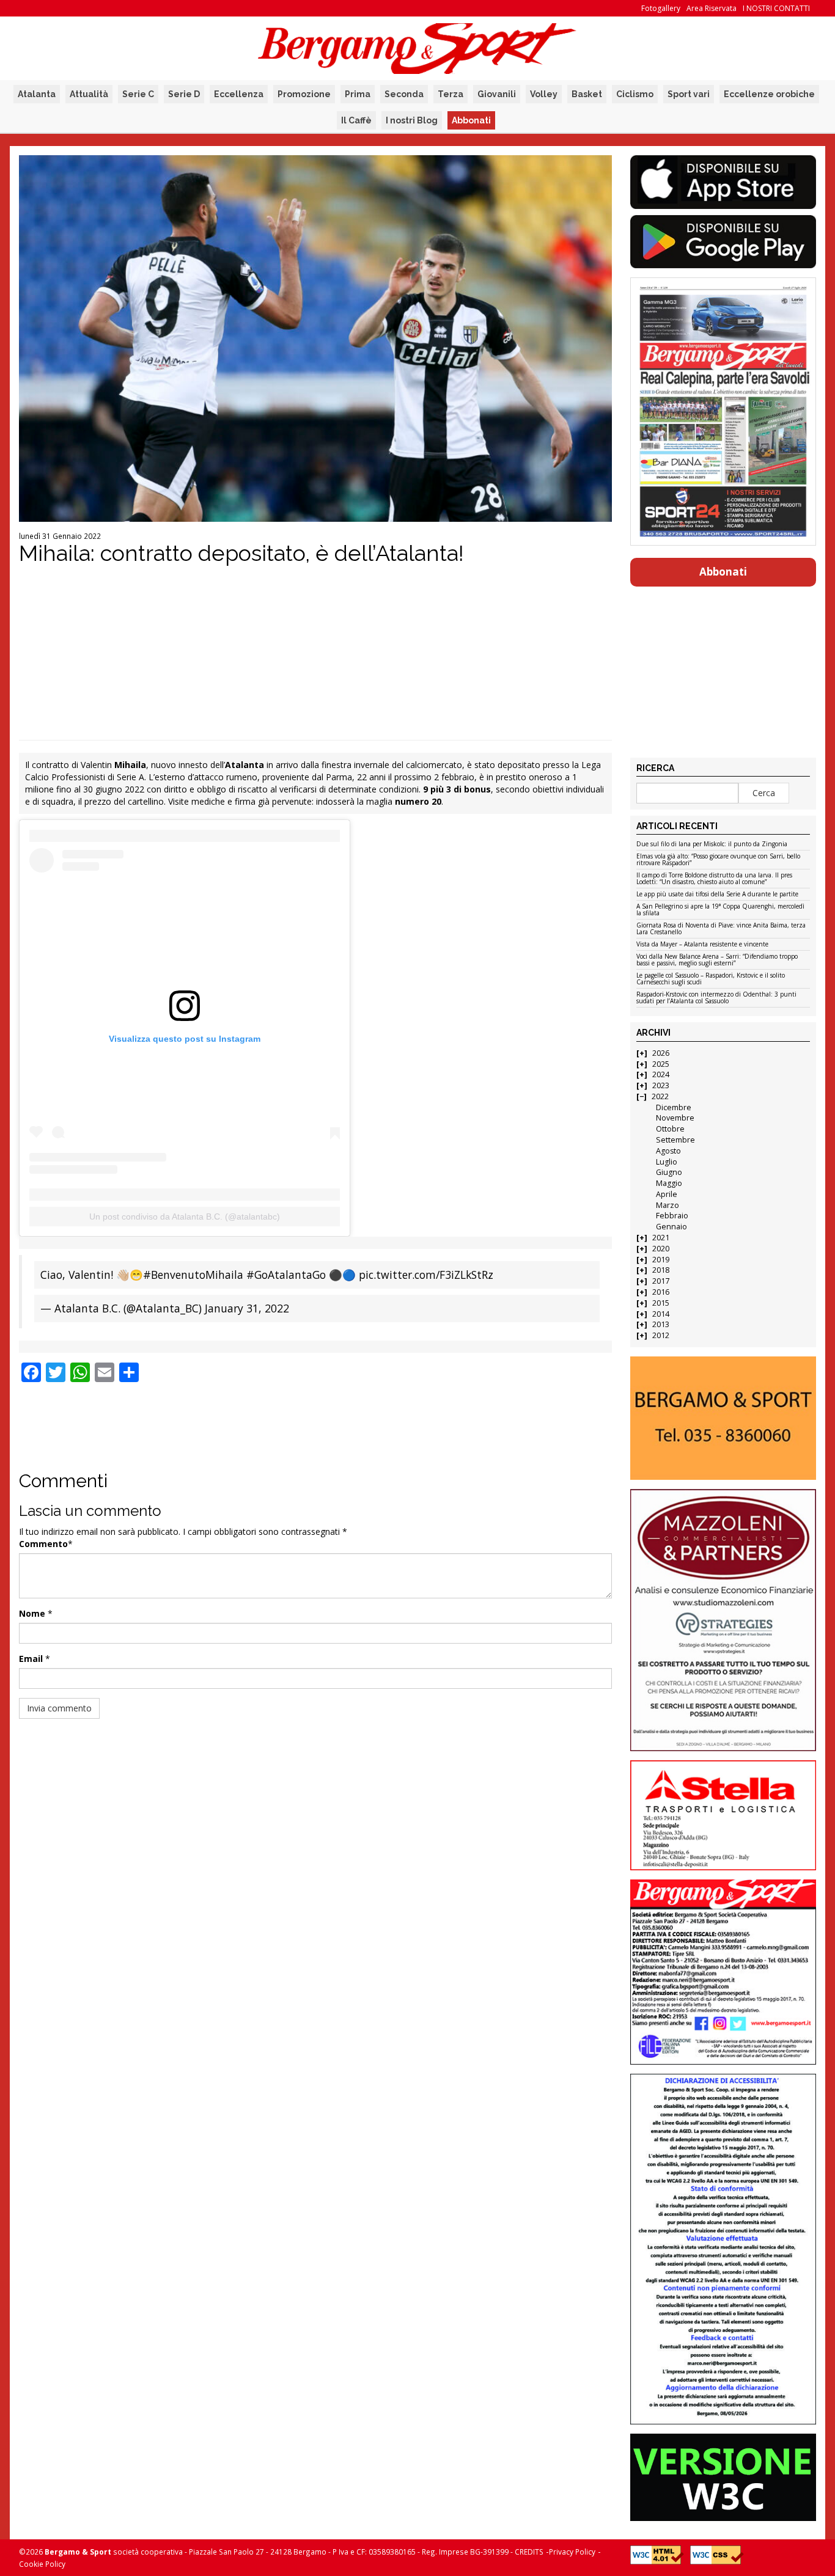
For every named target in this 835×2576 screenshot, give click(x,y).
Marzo (668, 1205)
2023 (661, 1085)
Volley (544, 94)
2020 (661, 1249)
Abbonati (471, 120)
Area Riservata (712, 8)
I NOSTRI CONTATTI (776, 8)
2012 (661, 1335)
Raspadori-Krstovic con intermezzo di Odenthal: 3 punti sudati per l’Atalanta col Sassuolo (716, 998)
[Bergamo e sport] (723, 1418)
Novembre (675, 1118)
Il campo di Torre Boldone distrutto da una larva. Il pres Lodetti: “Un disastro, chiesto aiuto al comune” (714, 879)
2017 (661, 1281)
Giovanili (497, 94)
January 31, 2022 (247, 1308)
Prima (358, 94)
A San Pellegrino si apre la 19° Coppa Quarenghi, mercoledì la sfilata (720, 910)
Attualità (89, 94)
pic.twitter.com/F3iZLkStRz (426, 1275)
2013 (661, 1324)
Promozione (304, 94)
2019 (661, 1260)
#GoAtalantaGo (286, 1275)
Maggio (669, 1183)
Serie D (184, 94)
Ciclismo (635, 94)
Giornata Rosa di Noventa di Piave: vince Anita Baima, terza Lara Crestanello (721, 929)
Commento (43, 1544)
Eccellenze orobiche (769, 94)
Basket (587, 94)
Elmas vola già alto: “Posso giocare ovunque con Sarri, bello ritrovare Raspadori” (718, 860)
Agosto (668, 1151)
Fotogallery (661, 8)
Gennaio (671, 1227)
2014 (661, 1314)
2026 (661, 1053)
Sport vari (689, 94)
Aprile (667, 1194)
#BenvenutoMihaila (193, 1275)
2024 (661, 1074)
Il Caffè (356, 120)
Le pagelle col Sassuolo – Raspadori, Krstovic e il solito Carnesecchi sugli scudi (711, 979)
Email (31, 1659)
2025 (661, 1064)
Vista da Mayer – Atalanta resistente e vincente (702, 945)
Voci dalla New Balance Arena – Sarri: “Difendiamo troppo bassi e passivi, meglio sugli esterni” (717, 960)
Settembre (675, 1140)
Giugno (669, 1172)
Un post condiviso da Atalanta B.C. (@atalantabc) (185, 1217)
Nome (32, 1613)
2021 (661, 1238)
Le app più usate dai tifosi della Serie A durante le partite (717, 895)
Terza (451, 94)
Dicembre (674, 1107)
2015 (661, 1303)
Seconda (404, 94)
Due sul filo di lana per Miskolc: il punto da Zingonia (712, 844)
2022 (660, 1096)
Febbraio (672, 1216)
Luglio (667, 1162)
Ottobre (670, 1129)
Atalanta (37, 94)
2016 (661, 1292)
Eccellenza (239, 94)
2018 (661, 1270)
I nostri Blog (412, 120)
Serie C (138, 94)
